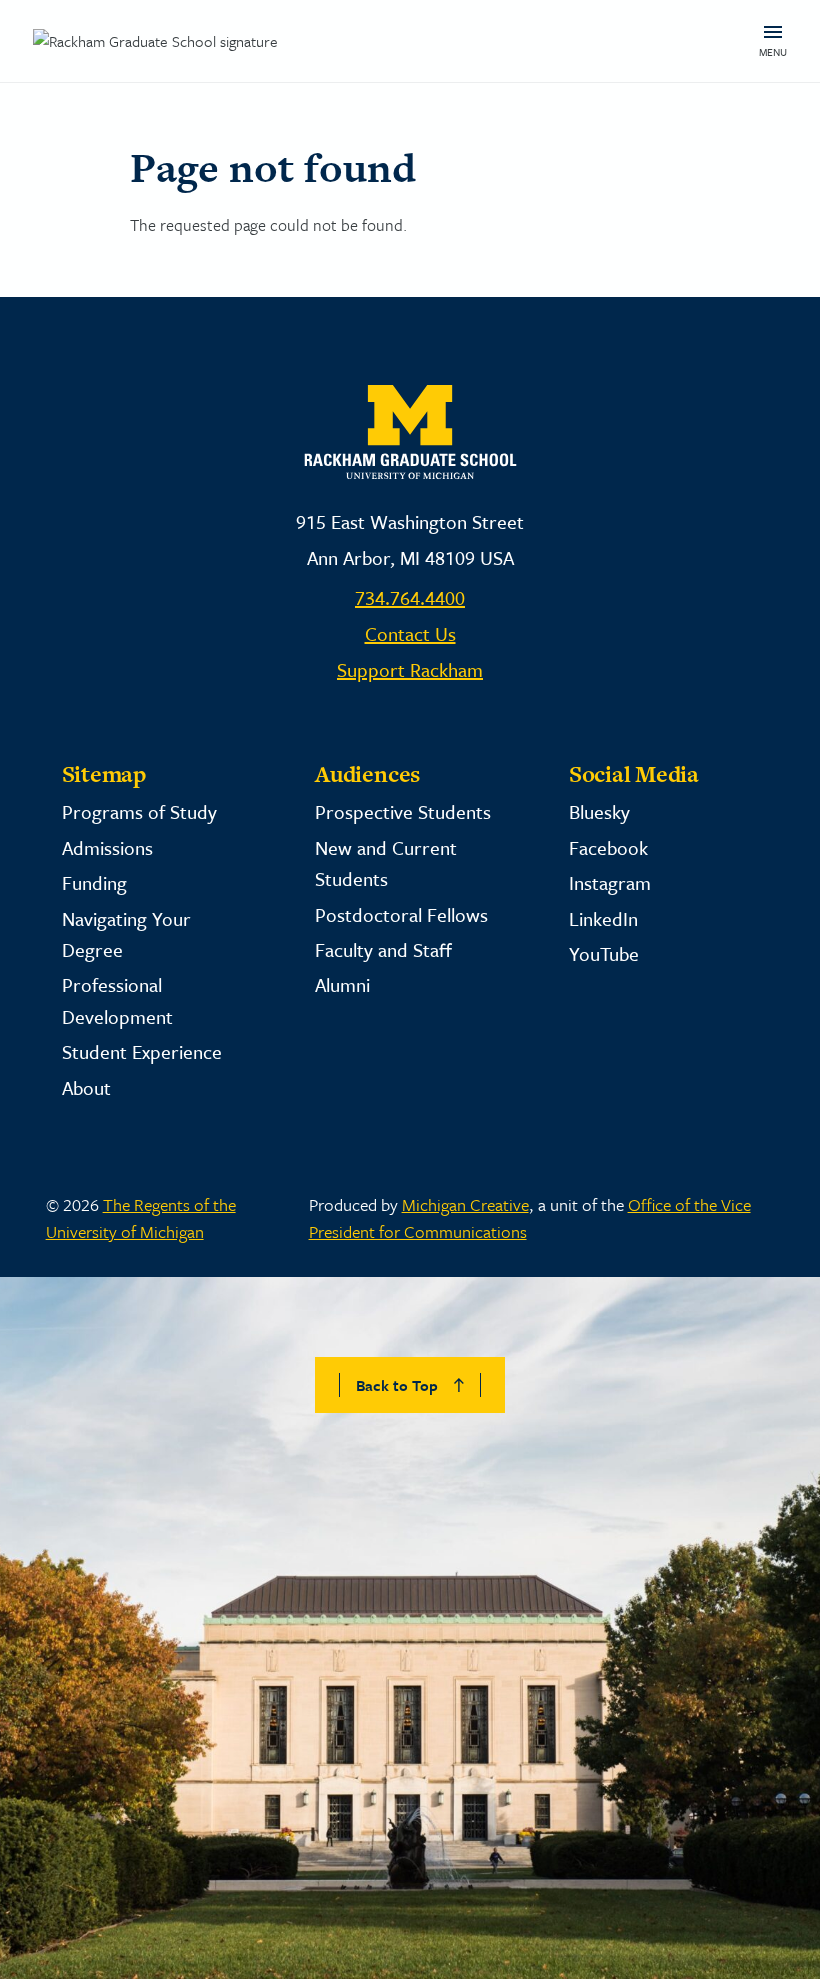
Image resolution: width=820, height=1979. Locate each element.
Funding (94, 882)
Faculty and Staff (383, 949)
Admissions (107, 847)
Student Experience (142, 1051)
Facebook (608, 847)
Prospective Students (403, 811)
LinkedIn (603, 918)
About (86, 1087)
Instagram (610, 882)
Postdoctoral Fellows (401, 914)
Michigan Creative (465, 1204)
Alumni (342, 984)
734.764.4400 (410, 597)
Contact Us (410, 633)
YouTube (604, 953)
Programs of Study (139, 811)
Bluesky (599, 811)
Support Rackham (410, 669)
